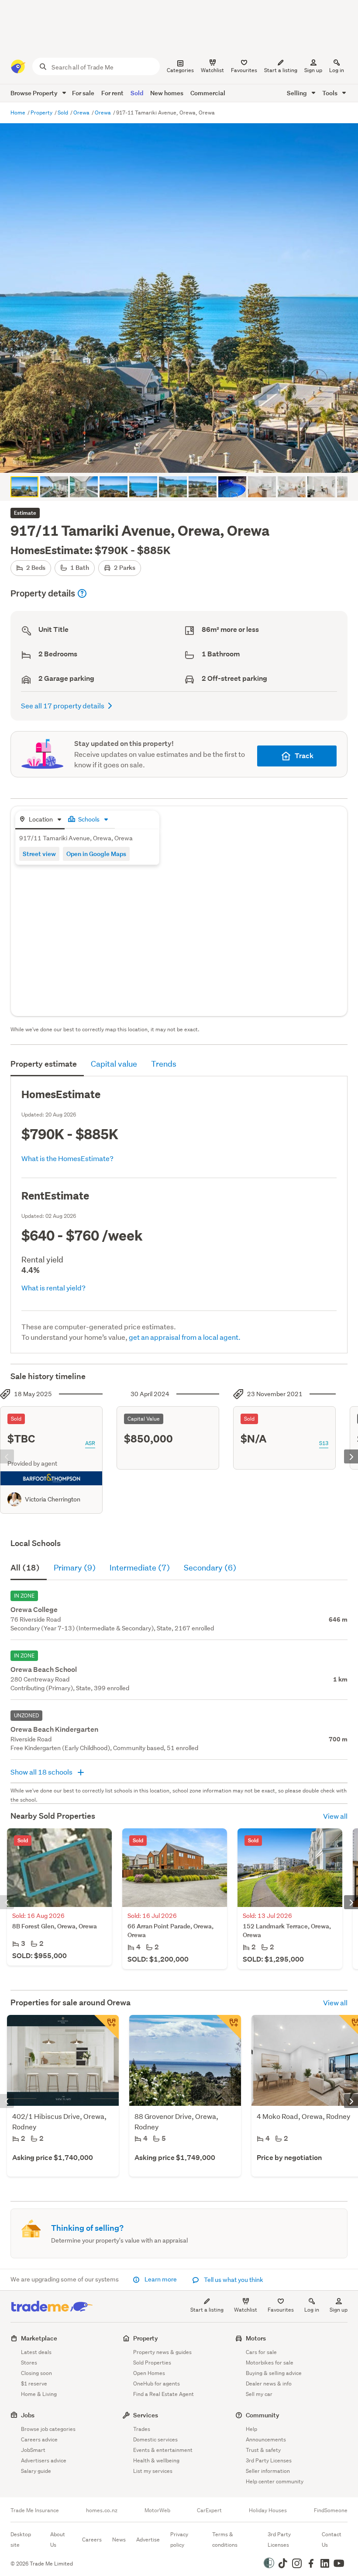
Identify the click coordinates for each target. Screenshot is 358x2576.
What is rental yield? (53, 1288)
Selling (298, 93)
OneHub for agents (157, 2384)
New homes (167, 93)
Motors (256, 2338)
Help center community (275, 2481)
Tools (330, 93)
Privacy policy (179, 2540)
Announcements (266, 2439)
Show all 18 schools (42, 1772)
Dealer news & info (269, 2384)
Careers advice (39, 2439)
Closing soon (36, 2373)
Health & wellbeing (156, 2460)
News (119, 2540)
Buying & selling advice (274, 2373)
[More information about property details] (82, 593)
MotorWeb (157, 2510)
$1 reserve (34, 2384)
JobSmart (33, 2450)
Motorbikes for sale (270, 2363)
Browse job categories (48, 2429)
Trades (142, 2429)
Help (251, 2429)
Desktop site (21, 2540)
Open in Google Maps (96, 854)
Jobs (28, 2415)
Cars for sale (261, 2352)
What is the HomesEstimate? (67, 1158)
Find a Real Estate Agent (164, 2394)
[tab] (40, 820)
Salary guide (36, 2471)
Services (146, 2415)
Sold (137, 93)
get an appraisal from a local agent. (185, 1337)
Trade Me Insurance (35, 2510)
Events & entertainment (163, 2450)
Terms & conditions (225, 2540)
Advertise (148, 2540)
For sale (83, 93)
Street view (39, 854)
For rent (112, 93)
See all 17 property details (63, 706)
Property (42, 113)
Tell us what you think (233, 2280)
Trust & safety (263, 2450)
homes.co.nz (102, 2510)
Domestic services (155, 2439)
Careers (92, 2540)
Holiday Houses (268, 2510)
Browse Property (35, 93)
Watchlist (246, 2310)
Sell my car (259, 2394)
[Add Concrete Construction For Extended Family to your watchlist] (229, 2027)
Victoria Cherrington (53, 1499)
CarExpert (209, 2510)
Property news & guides (162, 2352)
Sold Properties (152, 2363)
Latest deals (36, 2352)
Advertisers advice (44, 2460)
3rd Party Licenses (269, 2460)
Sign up (313, 70)
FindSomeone (331, 2510)
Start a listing (207, 2310)
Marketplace (39, 2338)
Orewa (82, 113)
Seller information (268, 2471)
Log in (337, 70)
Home (19, 113)
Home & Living (39, 2394)
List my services (153, 2471)
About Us (58, 2540)
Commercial (208, 93)
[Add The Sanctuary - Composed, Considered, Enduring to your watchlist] (107, 2027)
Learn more (161, 2279)
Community (263, 2415)
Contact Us (332, 2540)
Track (304, 756)
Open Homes (149, 2373)
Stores (29, 2363)
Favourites (281, 2310)
